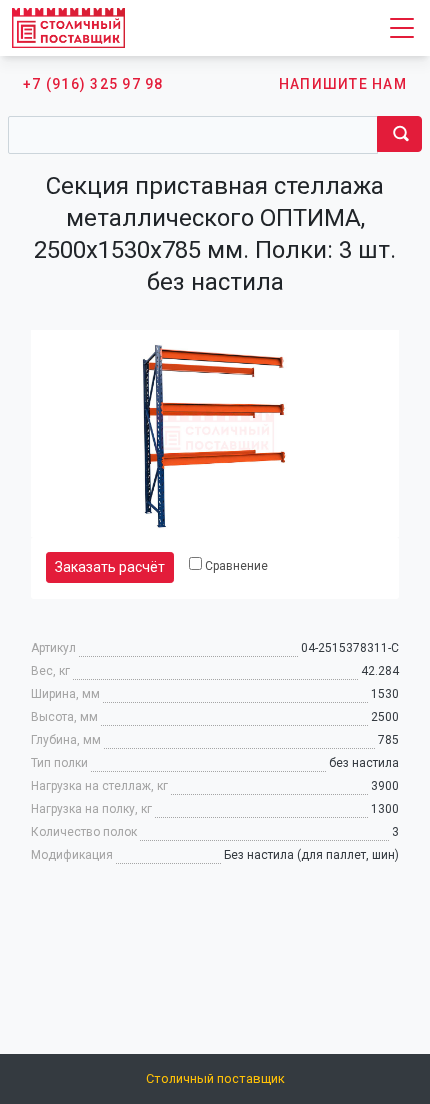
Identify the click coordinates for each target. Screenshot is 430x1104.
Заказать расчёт (110, 567)
